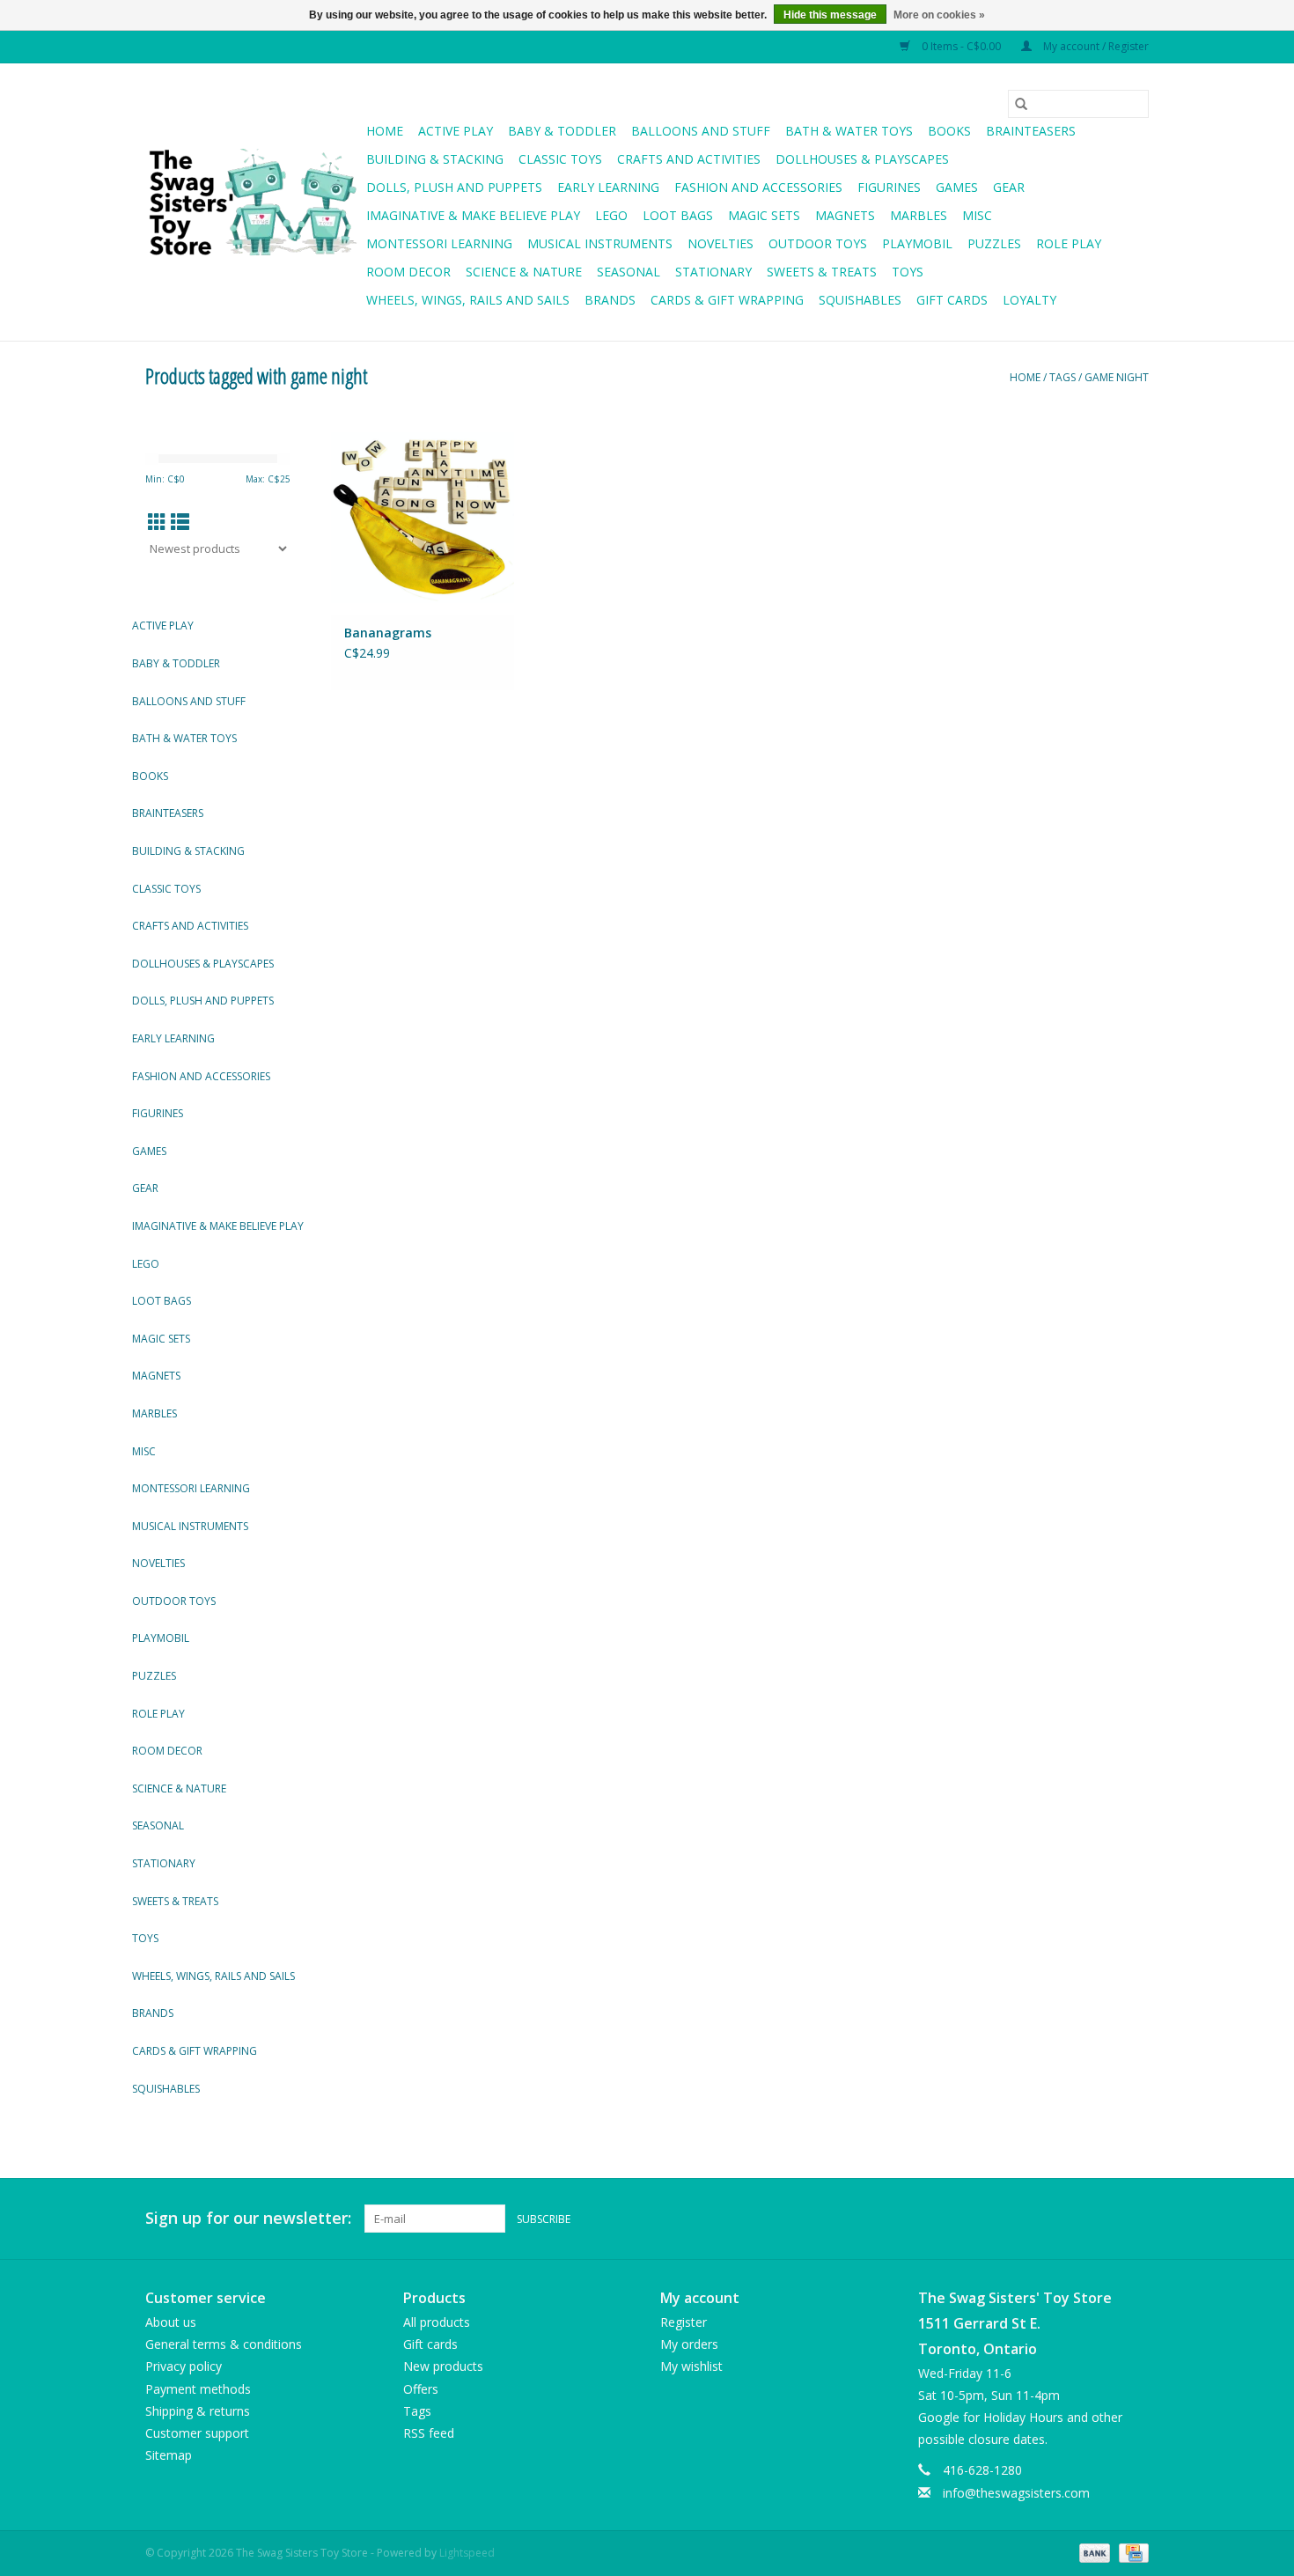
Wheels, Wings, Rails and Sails (468, 300)
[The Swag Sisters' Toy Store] (253, 202)
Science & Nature (524, 272)
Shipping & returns (198, 2411)
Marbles (919, 215)
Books (949, 131)
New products (443, 2366)
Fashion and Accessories (758, 187)
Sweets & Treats (822, 272)
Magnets (845, 215)
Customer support (197, 2433)
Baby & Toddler (562, 131)
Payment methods (198, 2389)
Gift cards (952, 300)
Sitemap (169, 2455)
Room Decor (408, 272)
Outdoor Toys (818, 243)
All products (437, 2322)
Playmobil (917, 243)
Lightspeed (467, 2553)
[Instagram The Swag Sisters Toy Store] (1135, 2219)
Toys (908, 272)
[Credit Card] (1131, 2552)
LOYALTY (1029, 300)
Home (385, 131)
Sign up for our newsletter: (248, 2218)
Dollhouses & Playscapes (862, 159)
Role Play (1069, 243)
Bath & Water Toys (849, 131)
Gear (1009, 187)
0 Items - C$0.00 (961, 46)
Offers (421, 2389)
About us (171, 2322)
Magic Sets (764, 215)
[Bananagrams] (423, 517)
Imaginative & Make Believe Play (473, 215)
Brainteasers (1031, 131)
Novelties (721, 243)
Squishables (860, 300)
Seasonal (629, 272)
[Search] (1021, 104)
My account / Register (1095, 46)
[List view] (180, 522)
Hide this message (830, 15)
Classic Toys (560, 159)
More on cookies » (939, 15)
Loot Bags (678, 215)
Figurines (889, 187)
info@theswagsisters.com (1016, 2493)
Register (684, 2322)
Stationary (713, 272)
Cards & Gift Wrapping (727, 300)
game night (1117, 377)
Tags (1062, 377)
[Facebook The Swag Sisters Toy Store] (1103, 2219)
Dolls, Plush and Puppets (454, 187)
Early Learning (608, 187)
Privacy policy (184, 2366)
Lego (611, 215)
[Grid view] (157, 522)
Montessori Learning (439, 243)
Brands (610, 300)
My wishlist (691, 2366)
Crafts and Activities (689, 159)
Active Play (456, 131)
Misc (977, 215)
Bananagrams (388, 633)
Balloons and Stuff (701, 131)
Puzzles (994, 243)
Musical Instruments (600, 243)
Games (957, 187)
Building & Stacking (435, 159)
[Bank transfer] (1093, 2552)
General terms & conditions (224, 2344)
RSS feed (429, 2433)
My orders (689, 2344)
